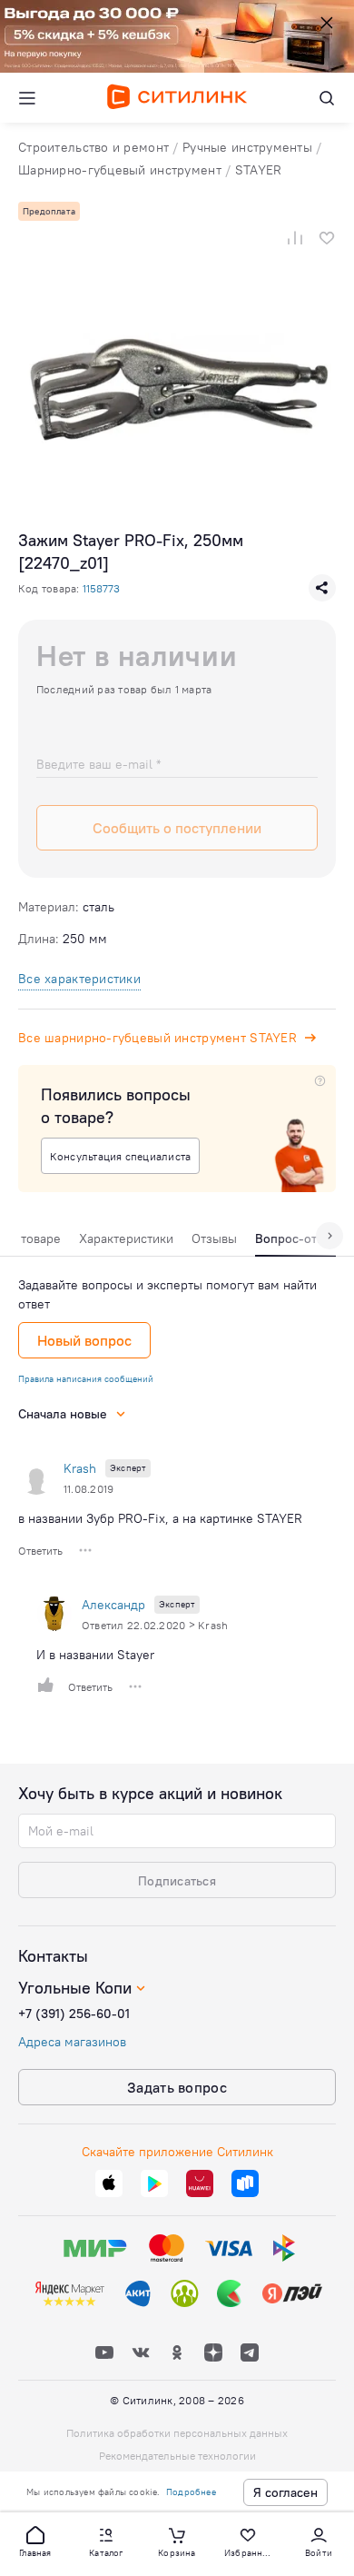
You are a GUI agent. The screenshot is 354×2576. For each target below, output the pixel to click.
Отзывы (214, 1238)
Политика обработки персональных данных (177, 2433)
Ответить (40, 1551)
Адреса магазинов (72, 2042)
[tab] (34, 1243)
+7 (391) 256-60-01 (74, 2014)
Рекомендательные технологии (177, 2456)
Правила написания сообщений (86, 1379)
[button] (35, 2541)
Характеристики (126, 1238)
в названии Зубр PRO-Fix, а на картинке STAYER (160, 1518)
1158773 (101, 588)
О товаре (34, 1238)
